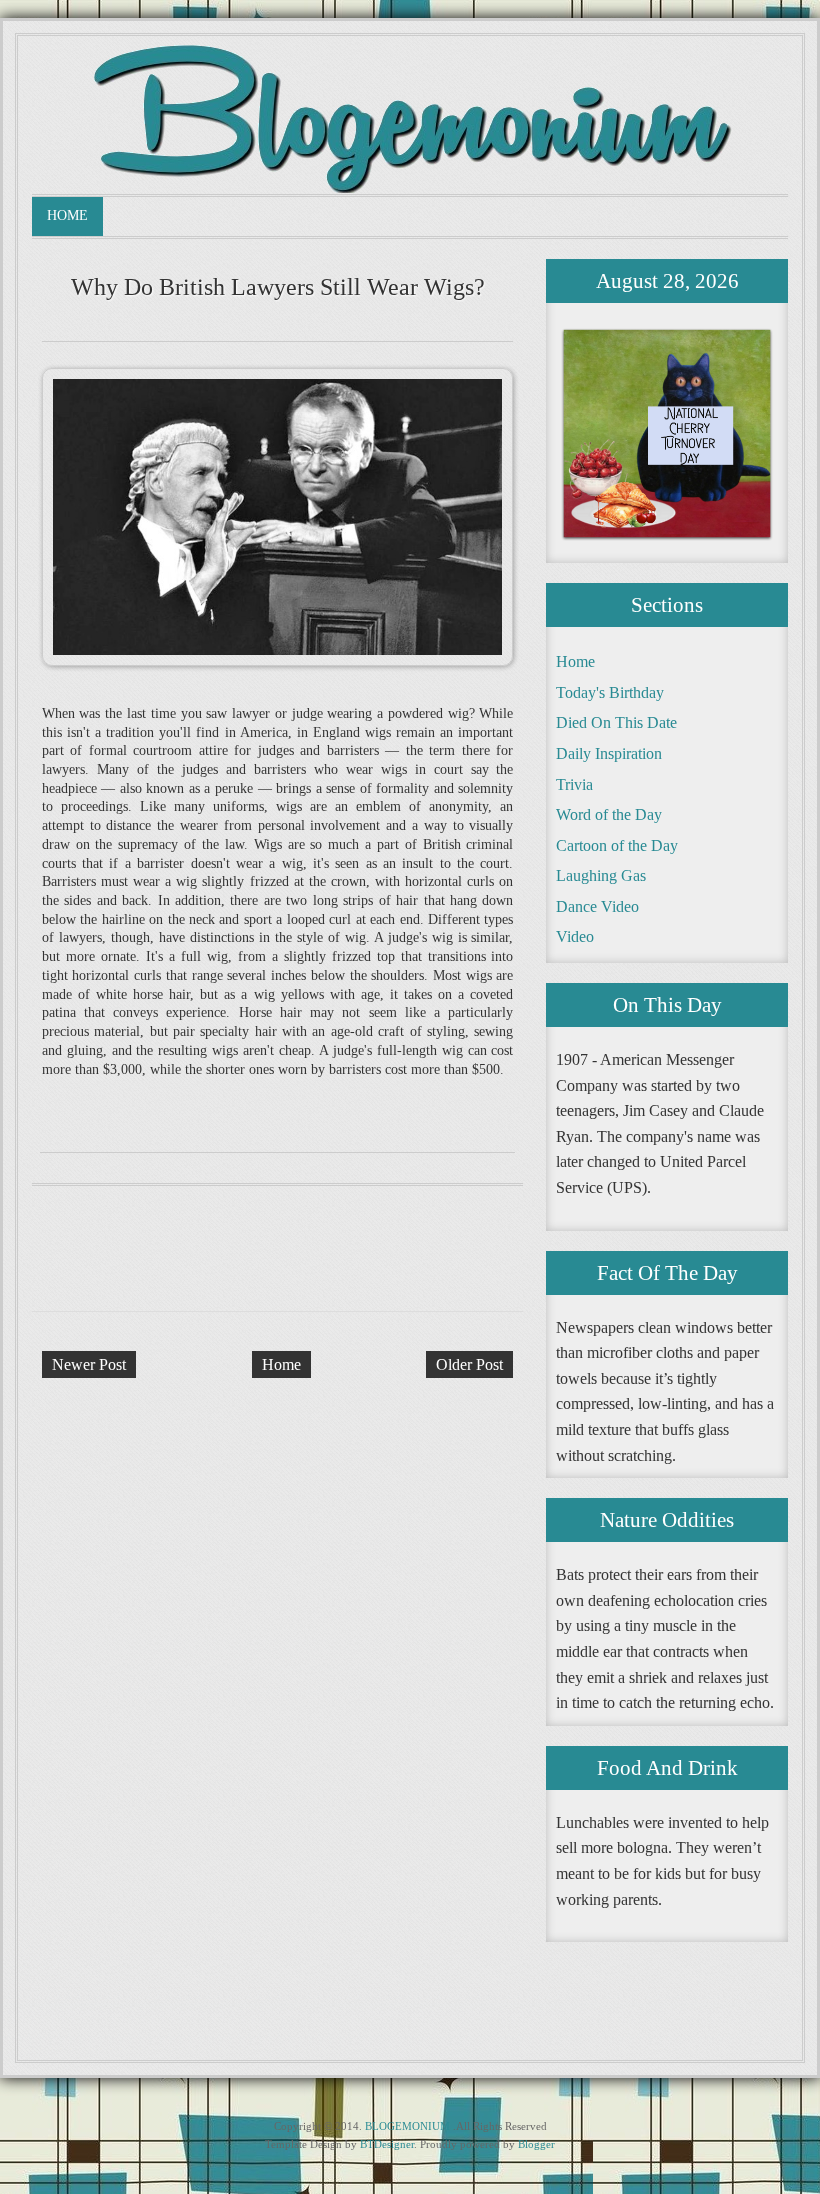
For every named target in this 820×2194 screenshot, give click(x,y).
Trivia (574, 784)
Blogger (536, 2144)
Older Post (469, 1364)
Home (67, 215)
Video (575, 936)
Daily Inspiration (609, 753)
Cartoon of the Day (617, 845)
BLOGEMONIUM (407, 2126)
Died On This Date (616, 722)
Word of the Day (609, 814)
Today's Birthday (610, 692)
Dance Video (597, 906)
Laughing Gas (601, 875)
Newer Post (89, 1364)
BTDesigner (387, 2144)
